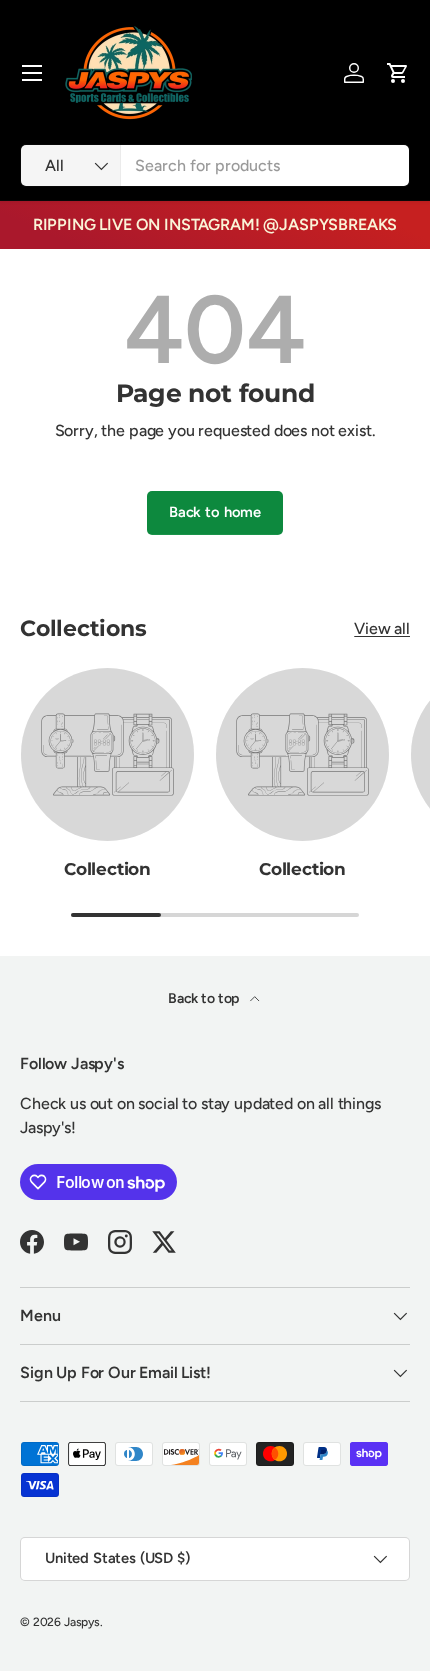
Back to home (215, 512)
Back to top (205, 998)
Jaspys (82, 1622)
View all (382, 628)
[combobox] (215, 165)
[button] (398, 73)
